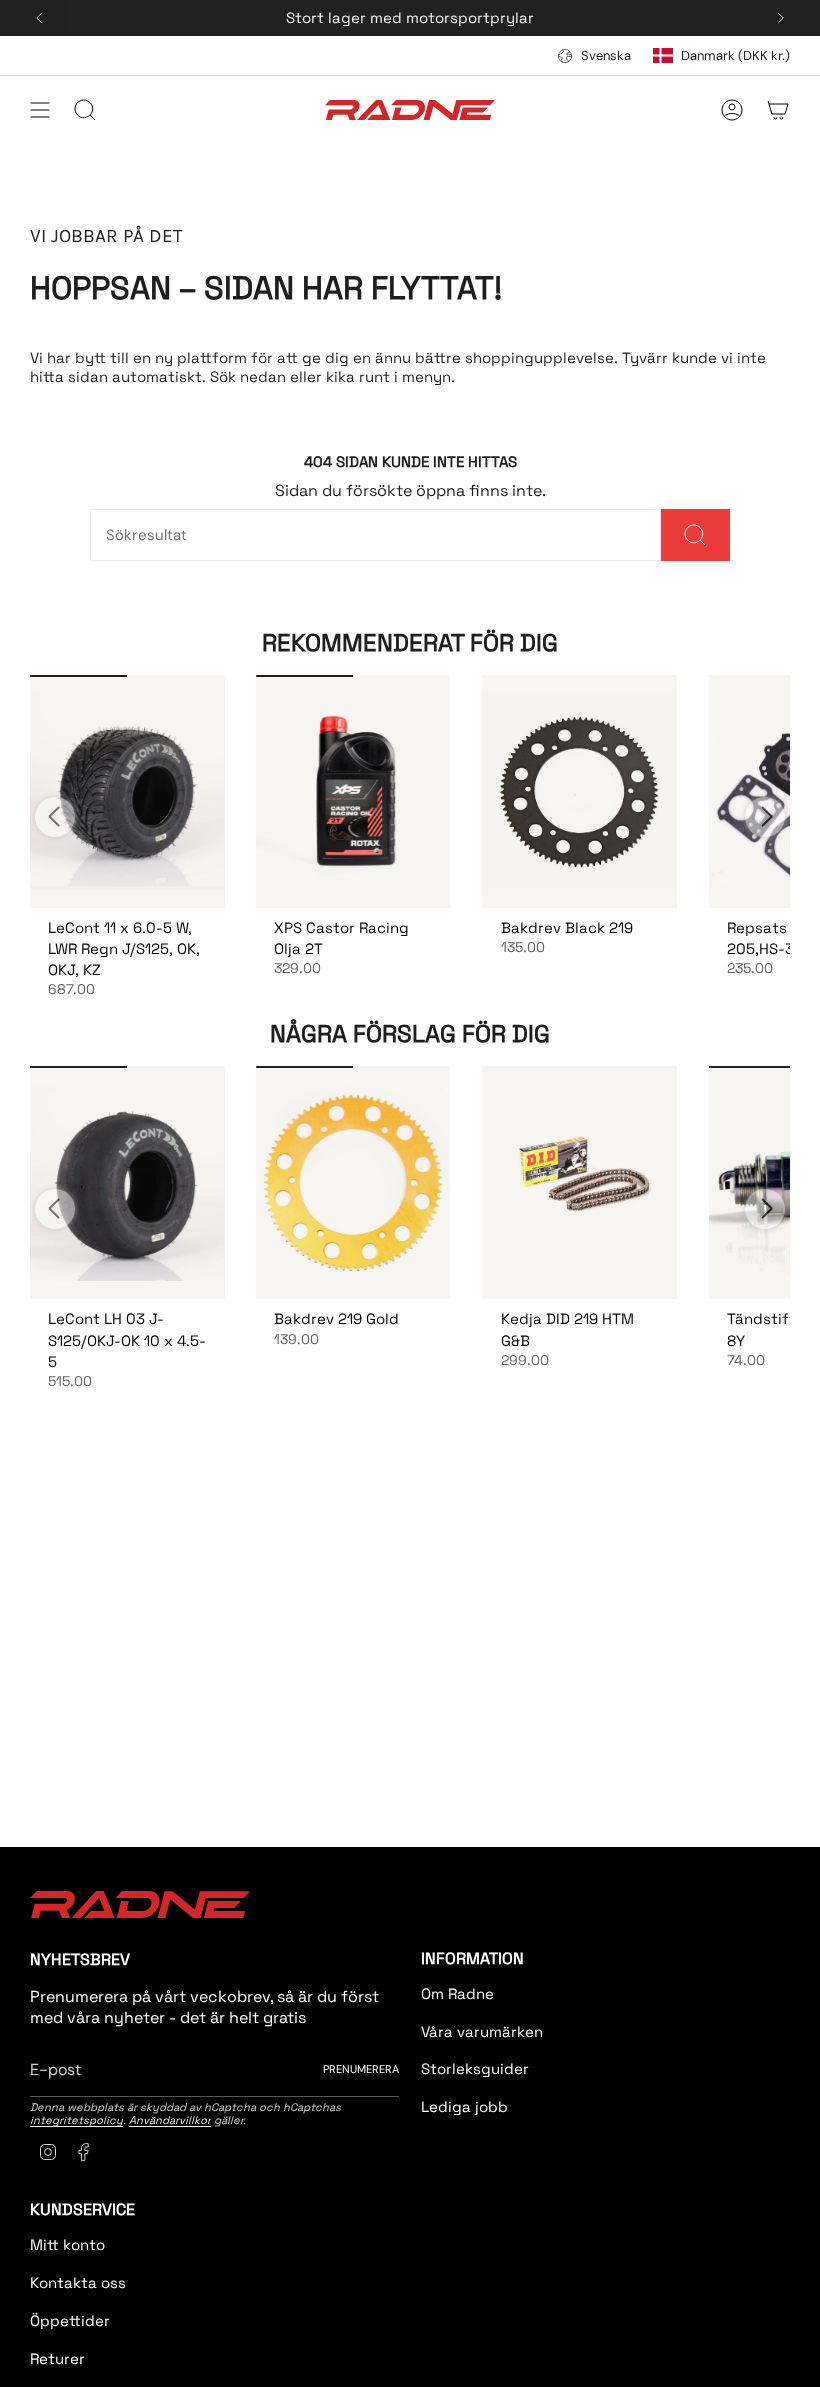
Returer (57, 2358)
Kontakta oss (78, 2282)
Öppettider (70, 2320)
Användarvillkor (170, 2120)
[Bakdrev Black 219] (580, 791)
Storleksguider (475, 2068)
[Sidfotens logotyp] (140, 1904)
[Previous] (39, 18)
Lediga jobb (464, 2106)
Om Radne (457, 1993)
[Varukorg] (778, 110)
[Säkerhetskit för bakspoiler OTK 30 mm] (127, 791)
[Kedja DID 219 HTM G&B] (580, 1182)
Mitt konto (67, 2244)
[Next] (781, 18)
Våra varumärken (482, 2031)
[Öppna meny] (40, 110)
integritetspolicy (76, 2120)
